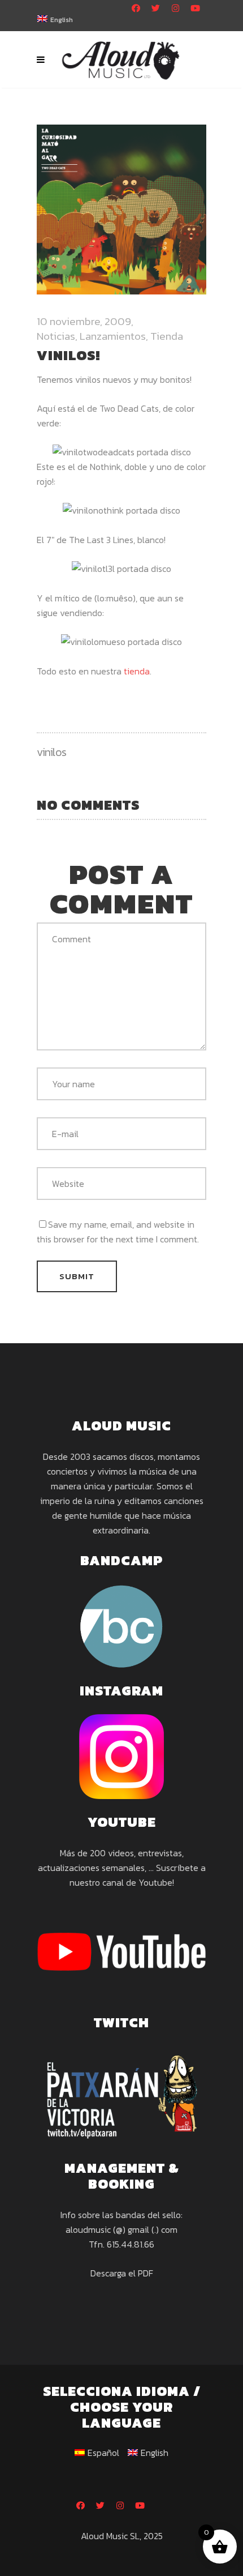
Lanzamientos (113, 336)
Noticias (56, 336)
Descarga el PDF (122, 2273)
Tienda (167, 336)
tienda (137, 671)
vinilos (52, 752)
